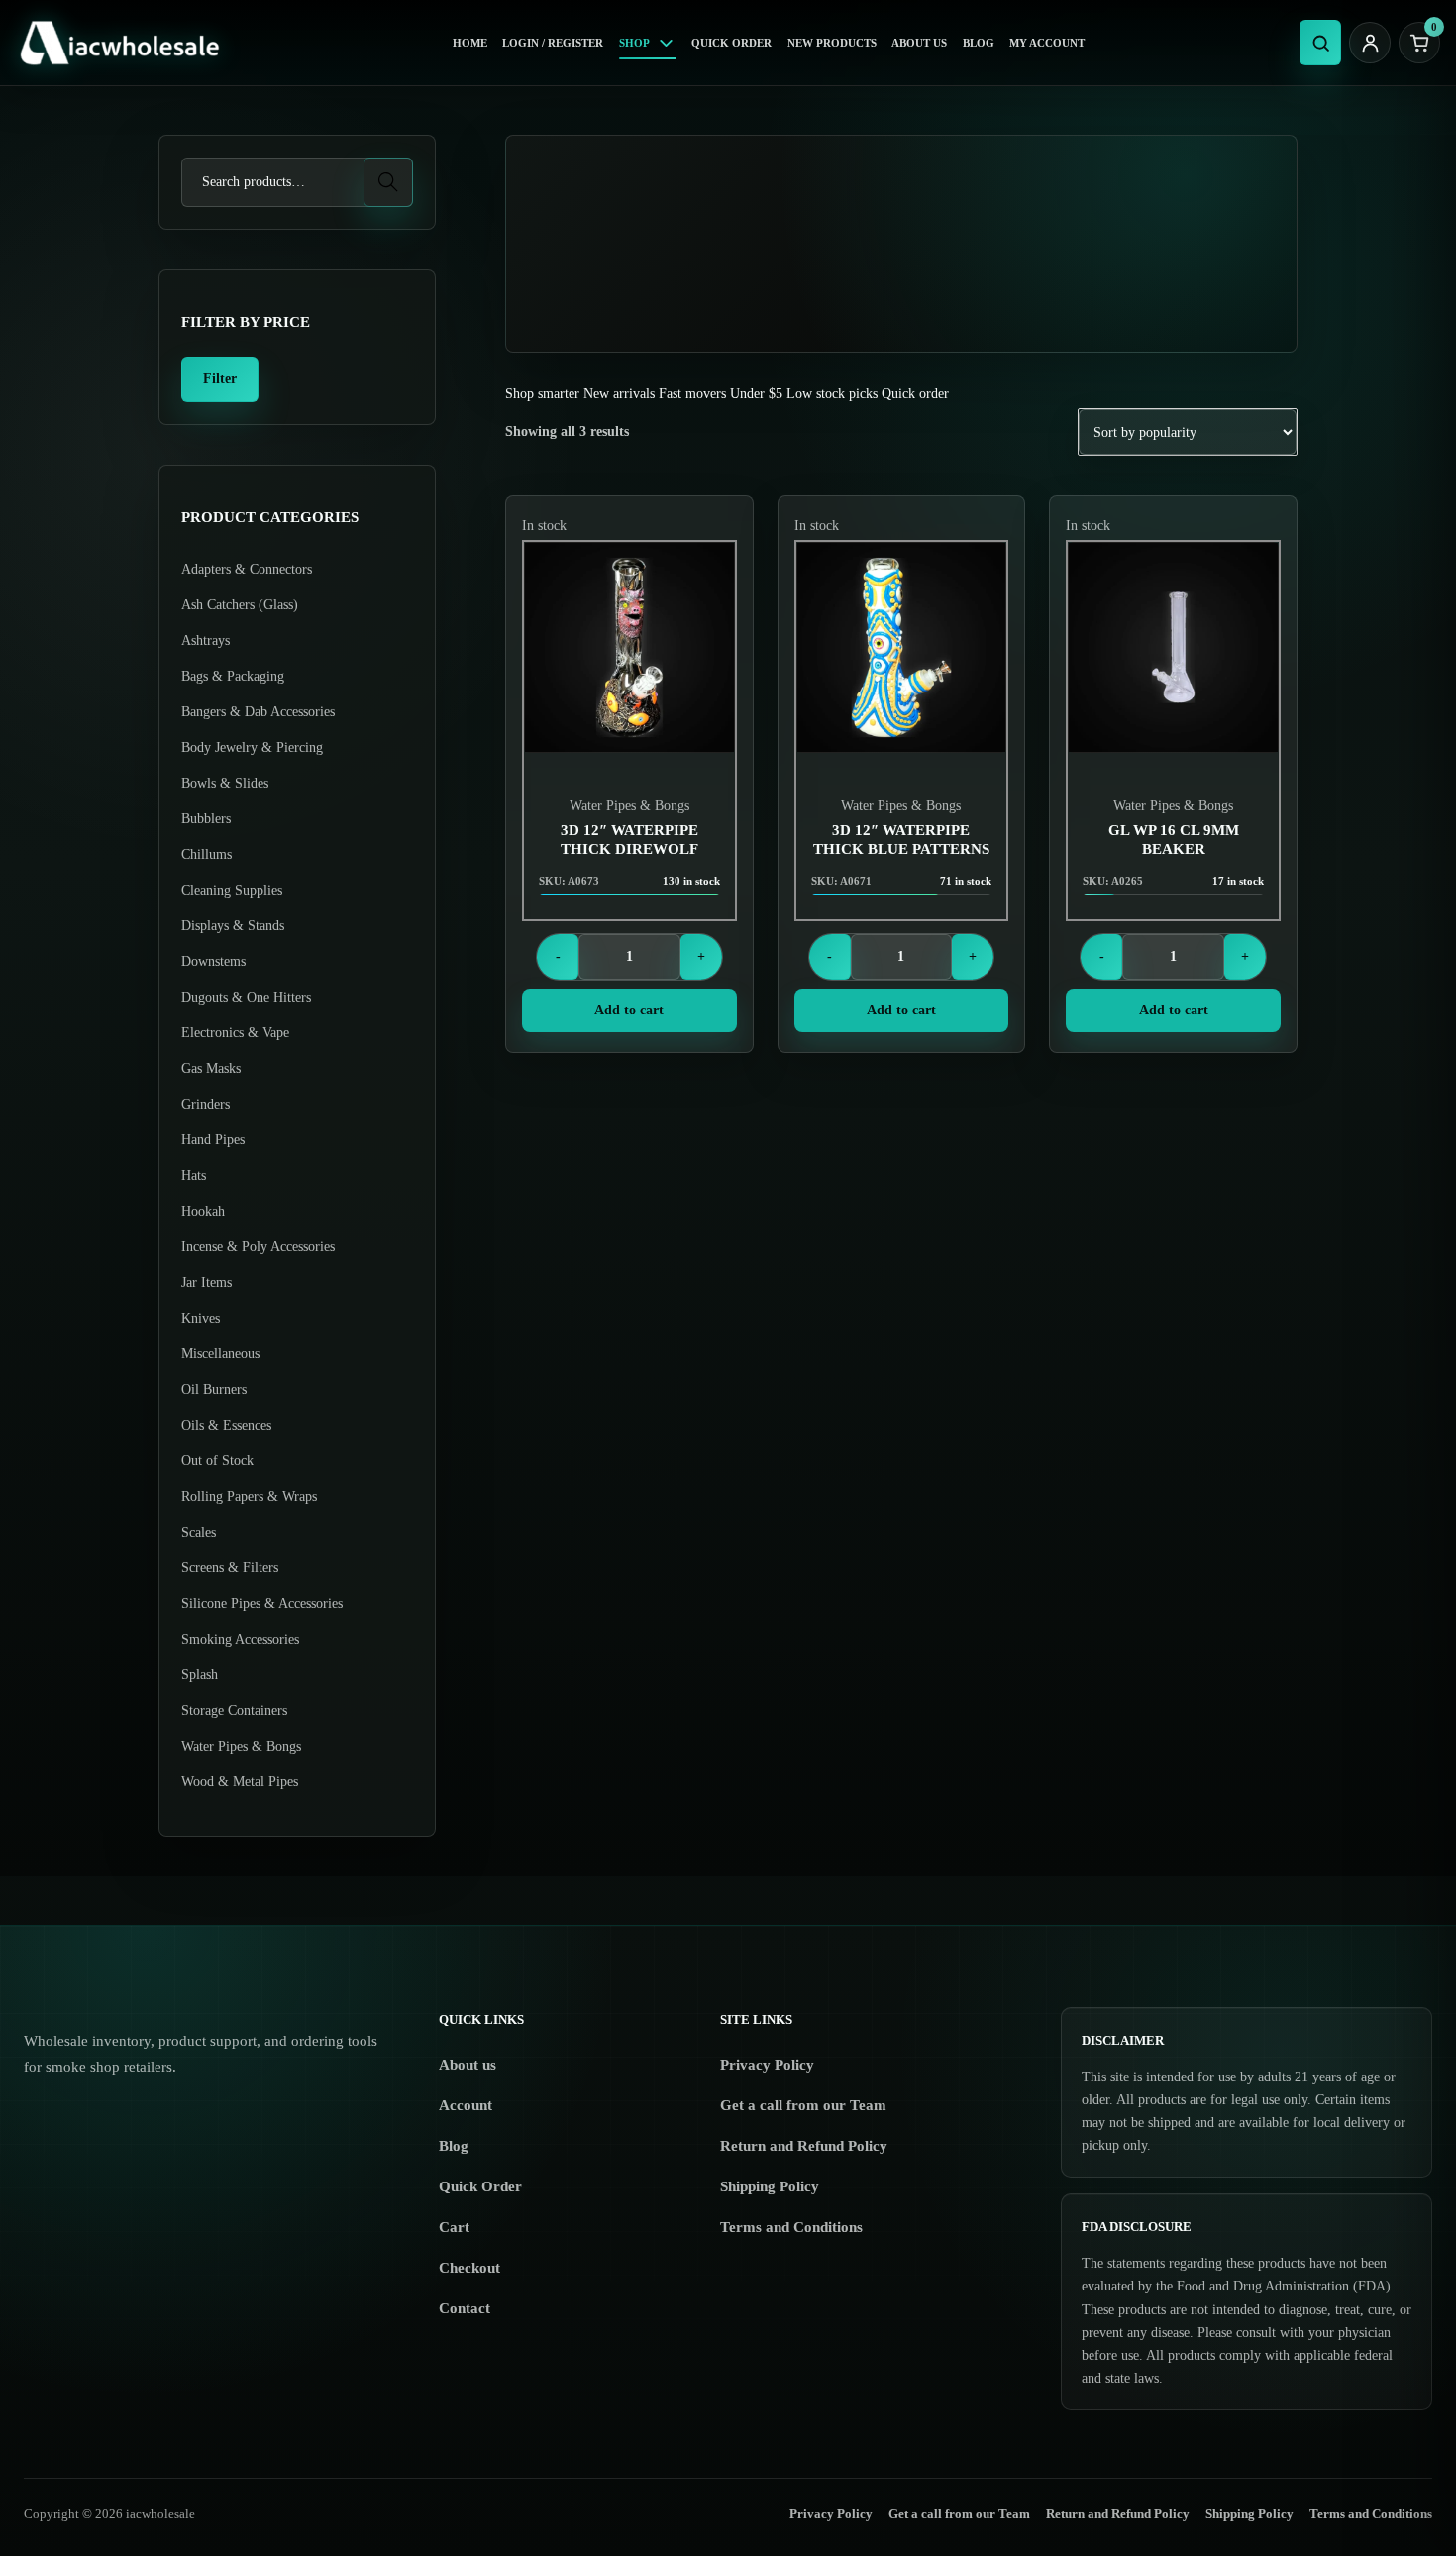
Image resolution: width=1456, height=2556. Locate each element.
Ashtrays (206, 640)
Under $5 (756, 394)
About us (468, 2065)
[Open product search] (1320, 43)
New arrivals (619, 394)
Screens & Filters (230, 1568)
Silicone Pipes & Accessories (262, 1603)
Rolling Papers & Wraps (249, 1496)
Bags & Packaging (233, 676)
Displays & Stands (233, 926)
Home (470, 43)
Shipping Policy (770, 2186)
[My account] (1370, 43)
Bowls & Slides (225, 783)
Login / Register (553, 43)
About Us (919, 43)
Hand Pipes (213, 1140)
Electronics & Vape (235, 1033)
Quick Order (731, 43)
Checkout (469, 2268)
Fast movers (692, 394)
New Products (832, 43)
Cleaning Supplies (232, 890)
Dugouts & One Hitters (246, 997)
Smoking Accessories (240, 1639)
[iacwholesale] (127, 43)
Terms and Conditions (791, 2227)
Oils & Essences (226, 1425)
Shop (634, 43)
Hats (194, 1175)
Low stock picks (832, 394)
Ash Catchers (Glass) (240, 605)
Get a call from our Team (803, 2105)
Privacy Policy (767, 2065)
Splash (200, 1675)
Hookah (203, 1211)
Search (389, 182)
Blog (979, 43)
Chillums (207, 854)
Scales (199, 1532)
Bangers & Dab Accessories (258, 712)
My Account (1047, 43)
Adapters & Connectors (247, 569)
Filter (220, 379)
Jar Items (207, 1282)
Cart (454, 2227)
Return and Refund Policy (804, 2146)
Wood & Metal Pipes (240, 1782)
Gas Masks (211, 1068)
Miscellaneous (220, 1354)
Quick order (915, 394)
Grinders (206, 1104)
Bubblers (206, 819)
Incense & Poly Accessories (258, 1247)
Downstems (213, 961)
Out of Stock (217, 1461)
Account (466, 2105)
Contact (465, 2308)
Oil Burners (214, 1389)
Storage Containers (234, 1710)
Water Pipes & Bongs (629, 806)
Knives (201, 1318)
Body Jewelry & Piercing (252, 747)
